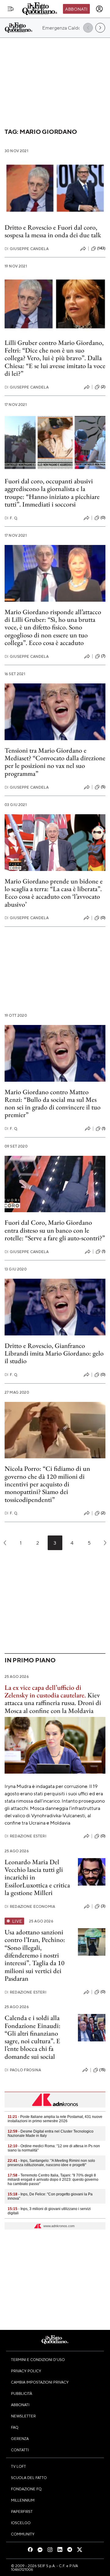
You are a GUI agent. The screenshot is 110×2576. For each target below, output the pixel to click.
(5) (103, 787)
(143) (101, 248)
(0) (103, 518)
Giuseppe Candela (27, 249)
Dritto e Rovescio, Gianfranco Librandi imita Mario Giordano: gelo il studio (54, 1353)
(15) (102, 2070)
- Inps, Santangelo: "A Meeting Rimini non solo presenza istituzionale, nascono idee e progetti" (51, 2163)
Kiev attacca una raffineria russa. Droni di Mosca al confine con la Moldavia (53, 1699)
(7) (103, 656)
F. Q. (11, 518)
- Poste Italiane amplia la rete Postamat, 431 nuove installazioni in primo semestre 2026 (55, 2119)
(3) (103, 1906)
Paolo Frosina (23, 2070)
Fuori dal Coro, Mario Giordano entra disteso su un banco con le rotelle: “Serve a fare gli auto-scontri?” (55, 1230)
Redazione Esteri (26, 1836)
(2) (103, 387)
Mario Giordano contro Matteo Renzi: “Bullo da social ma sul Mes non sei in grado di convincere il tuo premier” (53, 1103)
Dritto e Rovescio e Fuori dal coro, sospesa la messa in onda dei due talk (53, 231)
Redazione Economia (30, 1906)
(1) (104, 1128)
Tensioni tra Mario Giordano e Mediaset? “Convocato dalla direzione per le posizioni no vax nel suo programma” (55, 762)
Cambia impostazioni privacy (40, 2382)
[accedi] (99, 9)
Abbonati (76, 9)
